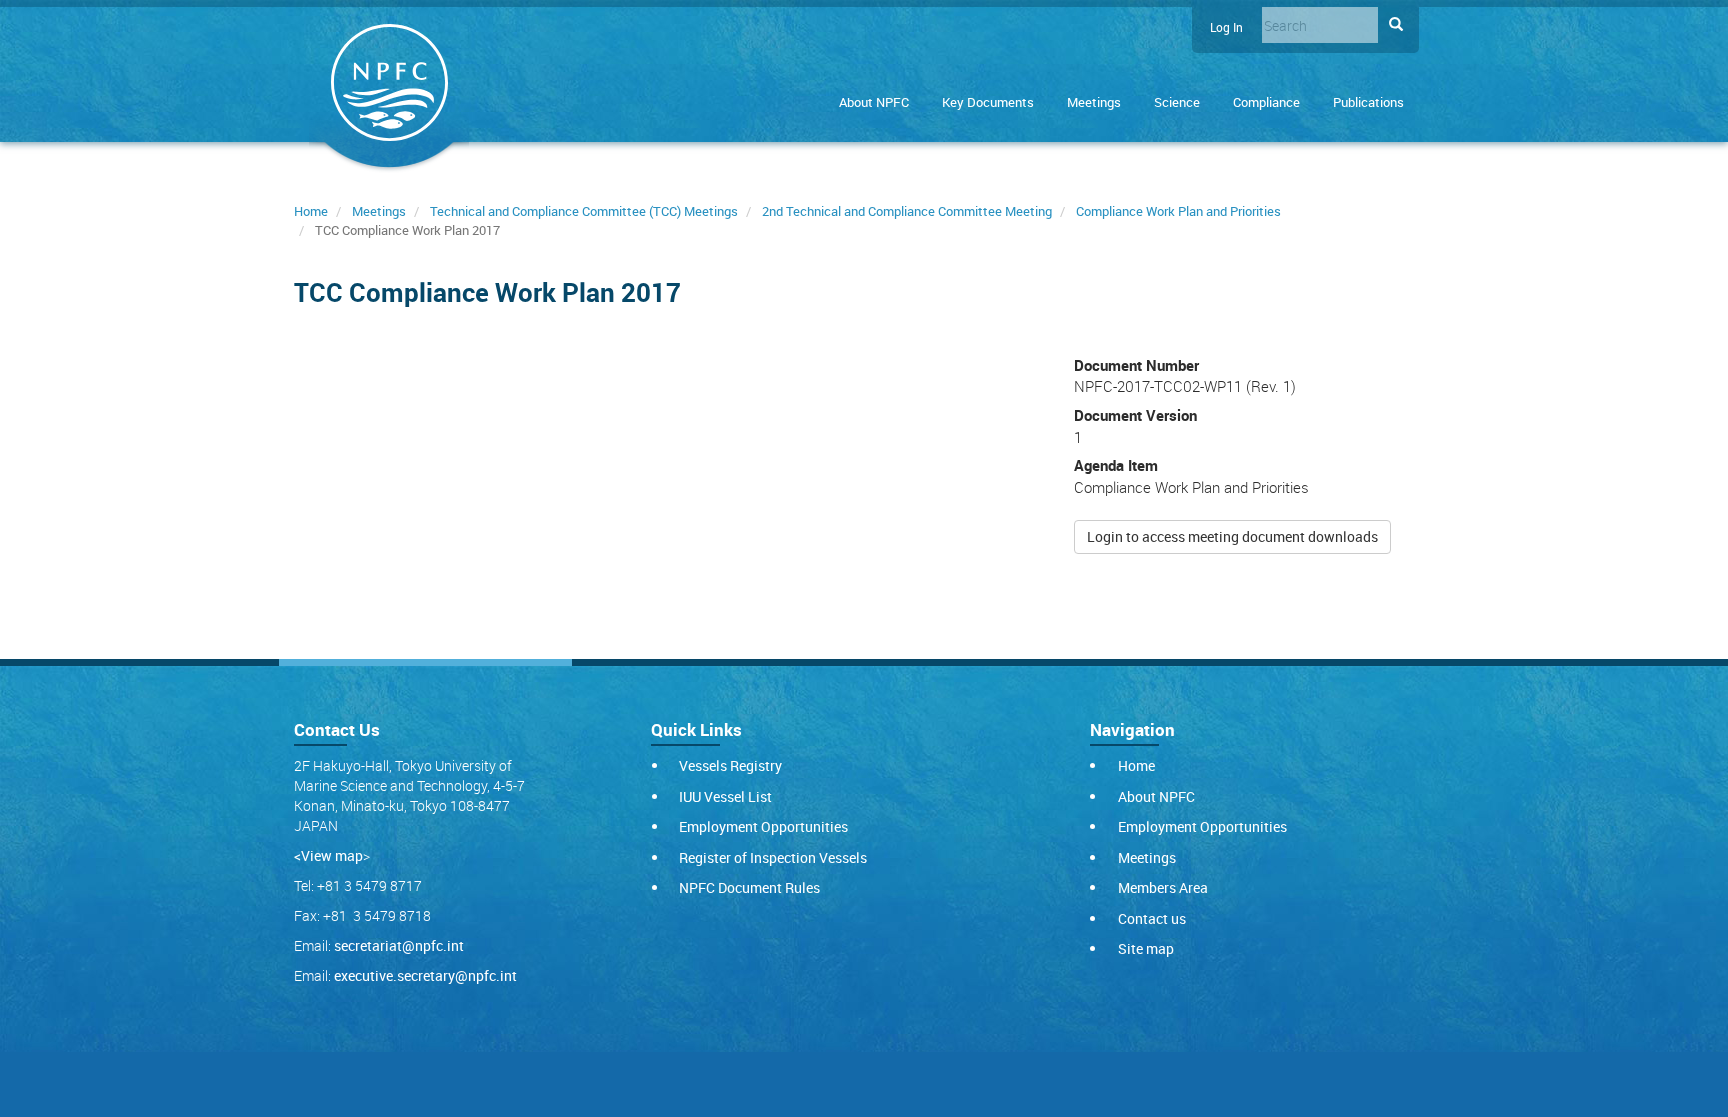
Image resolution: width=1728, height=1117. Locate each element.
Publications (1368, 102)
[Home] (389, 86)
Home (311, 211)
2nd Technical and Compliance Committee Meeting (907, 211)
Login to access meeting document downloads (1232, 536)
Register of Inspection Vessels (773, 857)
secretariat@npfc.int (399, 945)
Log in (1226, 27)
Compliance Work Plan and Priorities (1178, 211)
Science (1177, 102)
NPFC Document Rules (749, 887)
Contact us (1152, 918)
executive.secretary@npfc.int (425, 975)
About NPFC (874, 102)
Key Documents (988, 102)
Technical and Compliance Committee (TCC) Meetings (584, 211)
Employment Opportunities (763, 826)
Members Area (1163, 887)
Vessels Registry (730, 765)
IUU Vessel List (725, 796)
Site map (1146, 948)
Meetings (1094, 102)
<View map (328, 855)
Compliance (1266, 102)
